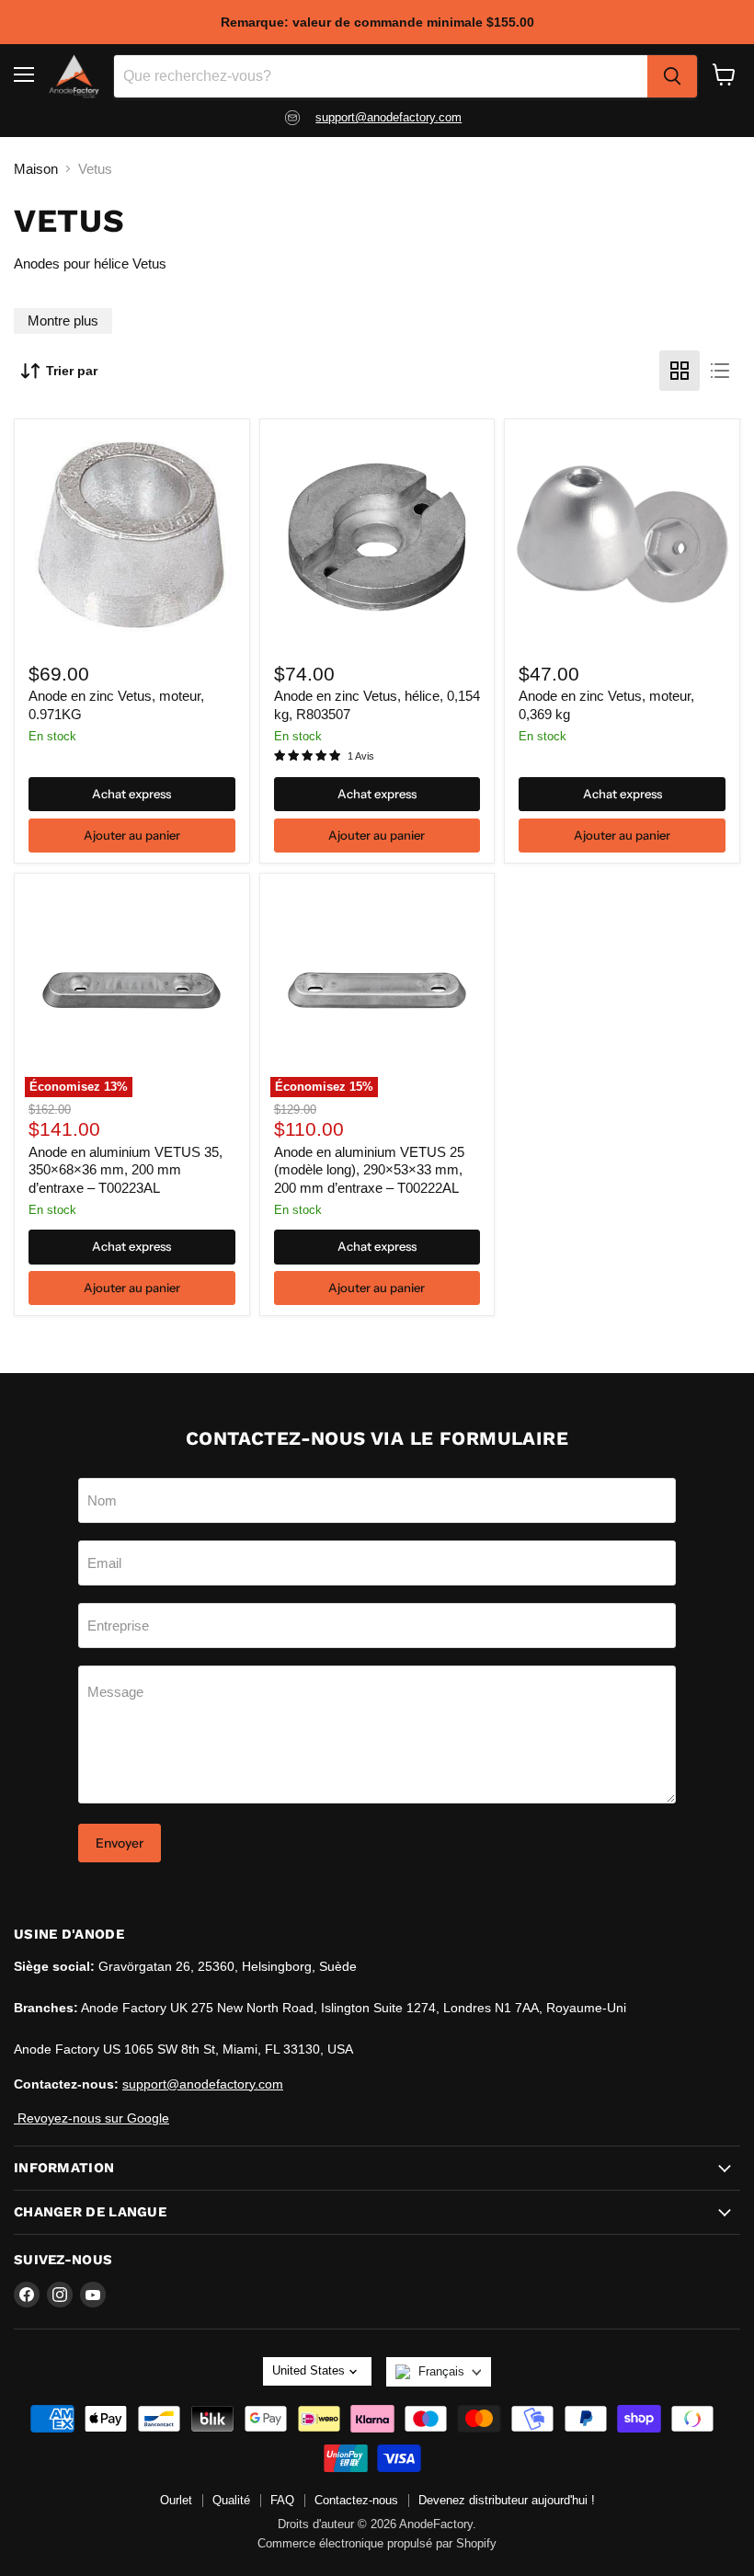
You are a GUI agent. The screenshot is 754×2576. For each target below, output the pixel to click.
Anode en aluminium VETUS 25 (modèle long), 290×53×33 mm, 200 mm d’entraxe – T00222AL (369, 1170)
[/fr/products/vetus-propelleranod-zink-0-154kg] (377, 537)
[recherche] (672, 76)
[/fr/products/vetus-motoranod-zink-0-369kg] (623, 537)
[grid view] (680, 371)
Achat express (131, 794)
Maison (36, 169)
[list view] (720, 371)
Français (441, 2371)
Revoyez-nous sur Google (91, 2118)
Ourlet (176, 2500)
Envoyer (120, 1843)
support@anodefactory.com (388, 117)
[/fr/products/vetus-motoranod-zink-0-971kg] (131, 537)
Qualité (231, 2500)
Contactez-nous (356, 2500)
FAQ (282, 2500)
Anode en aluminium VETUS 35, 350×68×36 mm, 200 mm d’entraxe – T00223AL (126, 1170)
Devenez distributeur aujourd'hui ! (507, 2500)
